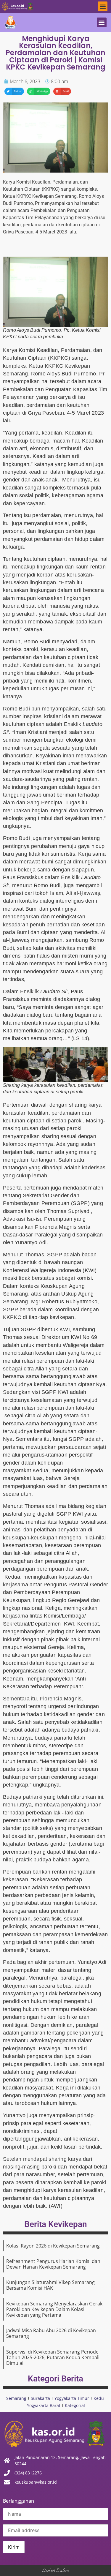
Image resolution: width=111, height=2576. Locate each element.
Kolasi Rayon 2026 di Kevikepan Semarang (53, 2246)
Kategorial (75, 2405)
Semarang (16, 2398)
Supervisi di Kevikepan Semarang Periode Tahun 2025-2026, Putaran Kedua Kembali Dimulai (53, 2357)
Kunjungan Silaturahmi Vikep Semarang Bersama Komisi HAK (50, 2285)
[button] (103, 6)
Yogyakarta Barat (44, 2405)
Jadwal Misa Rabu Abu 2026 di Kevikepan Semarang (51, 2333)
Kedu (99, 2398)
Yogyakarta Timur (72, 2398)
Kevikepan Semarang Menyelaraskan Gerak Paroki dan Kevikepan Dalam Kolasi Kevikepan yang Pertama (54, 2309)
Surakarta (40, 2398)
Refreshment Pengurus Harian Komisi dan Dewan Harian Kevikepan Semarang (53, 2264)
